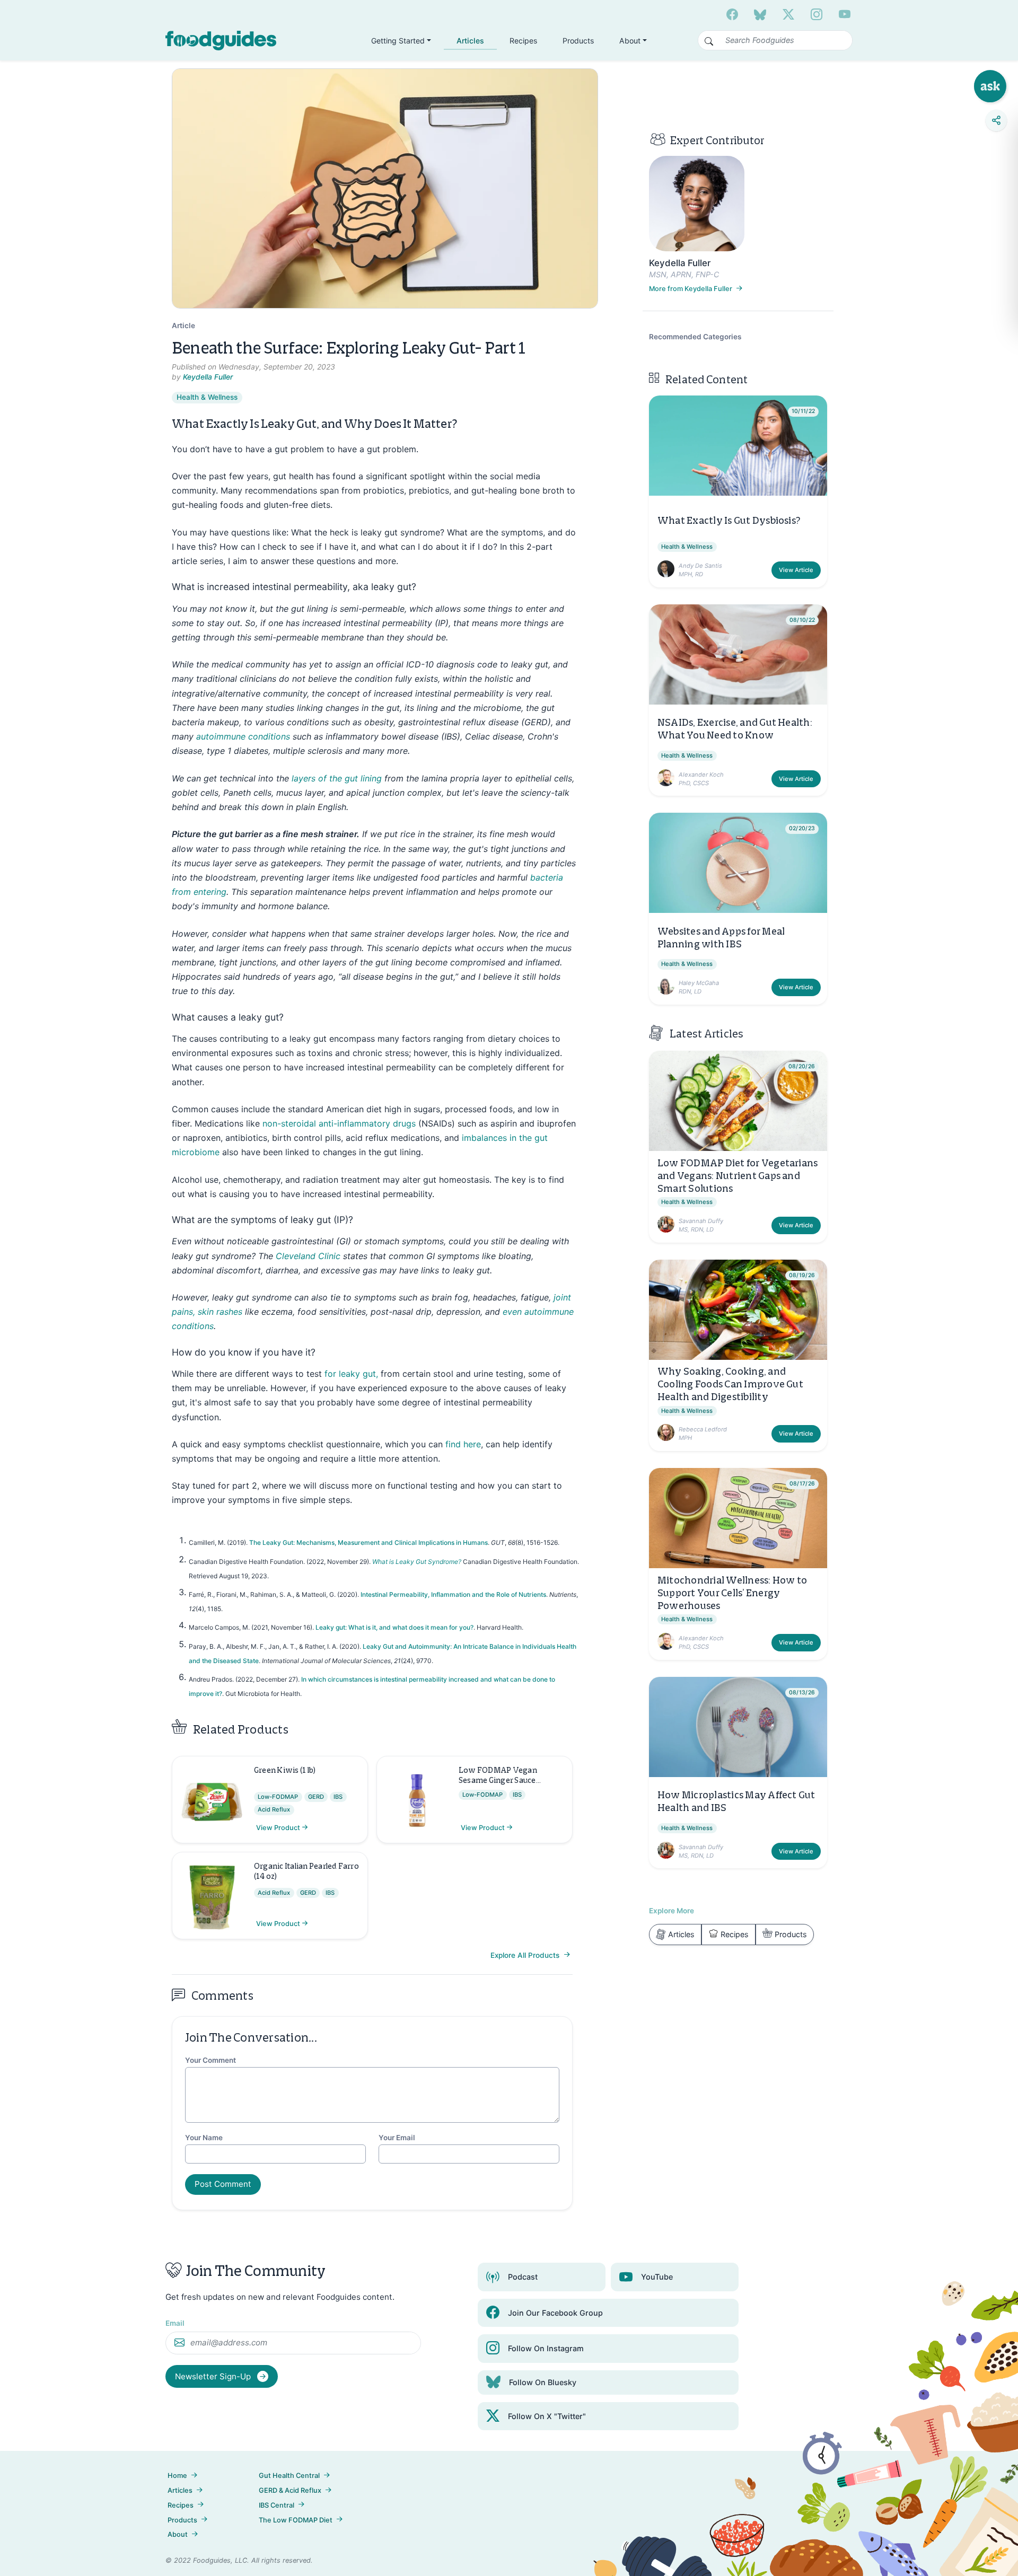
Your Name (204, 2138)
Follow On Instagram (546, 2348)
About (178, 2534)
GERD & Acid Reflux (290, 2490)
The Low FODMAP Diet (296, 2520)
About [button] (630, 41)
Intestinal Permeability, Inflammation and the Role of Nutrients (453, 1594)
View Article (796, 570)
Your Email (397, 2138)
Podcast (523, 2277)
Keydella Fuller (208, 377)
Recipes (523, 41)
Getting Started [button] (398, 41)
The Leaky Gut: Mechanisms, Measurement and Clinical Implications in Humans (368, 1542)
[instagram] (817, 14)
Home (177, 2476)
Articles (470, 41)
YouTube (657, 2277)
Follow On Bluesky (543, 2382)
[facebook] (732, 14)
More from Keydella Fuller (691, 289)
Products (578, 41)
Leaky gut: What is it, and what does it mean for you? (394, 1627)
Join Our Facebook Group (555, 2313)
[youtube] (845, 14)
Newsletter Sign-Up (214, 2376)
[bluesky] (760, 14)
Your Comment (210, 2060)
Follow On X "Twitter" (547, 2416)
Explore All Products (526, 1955)
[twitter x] (788, 14)
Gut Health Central (289, 2476)
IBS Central (277, 2505)
